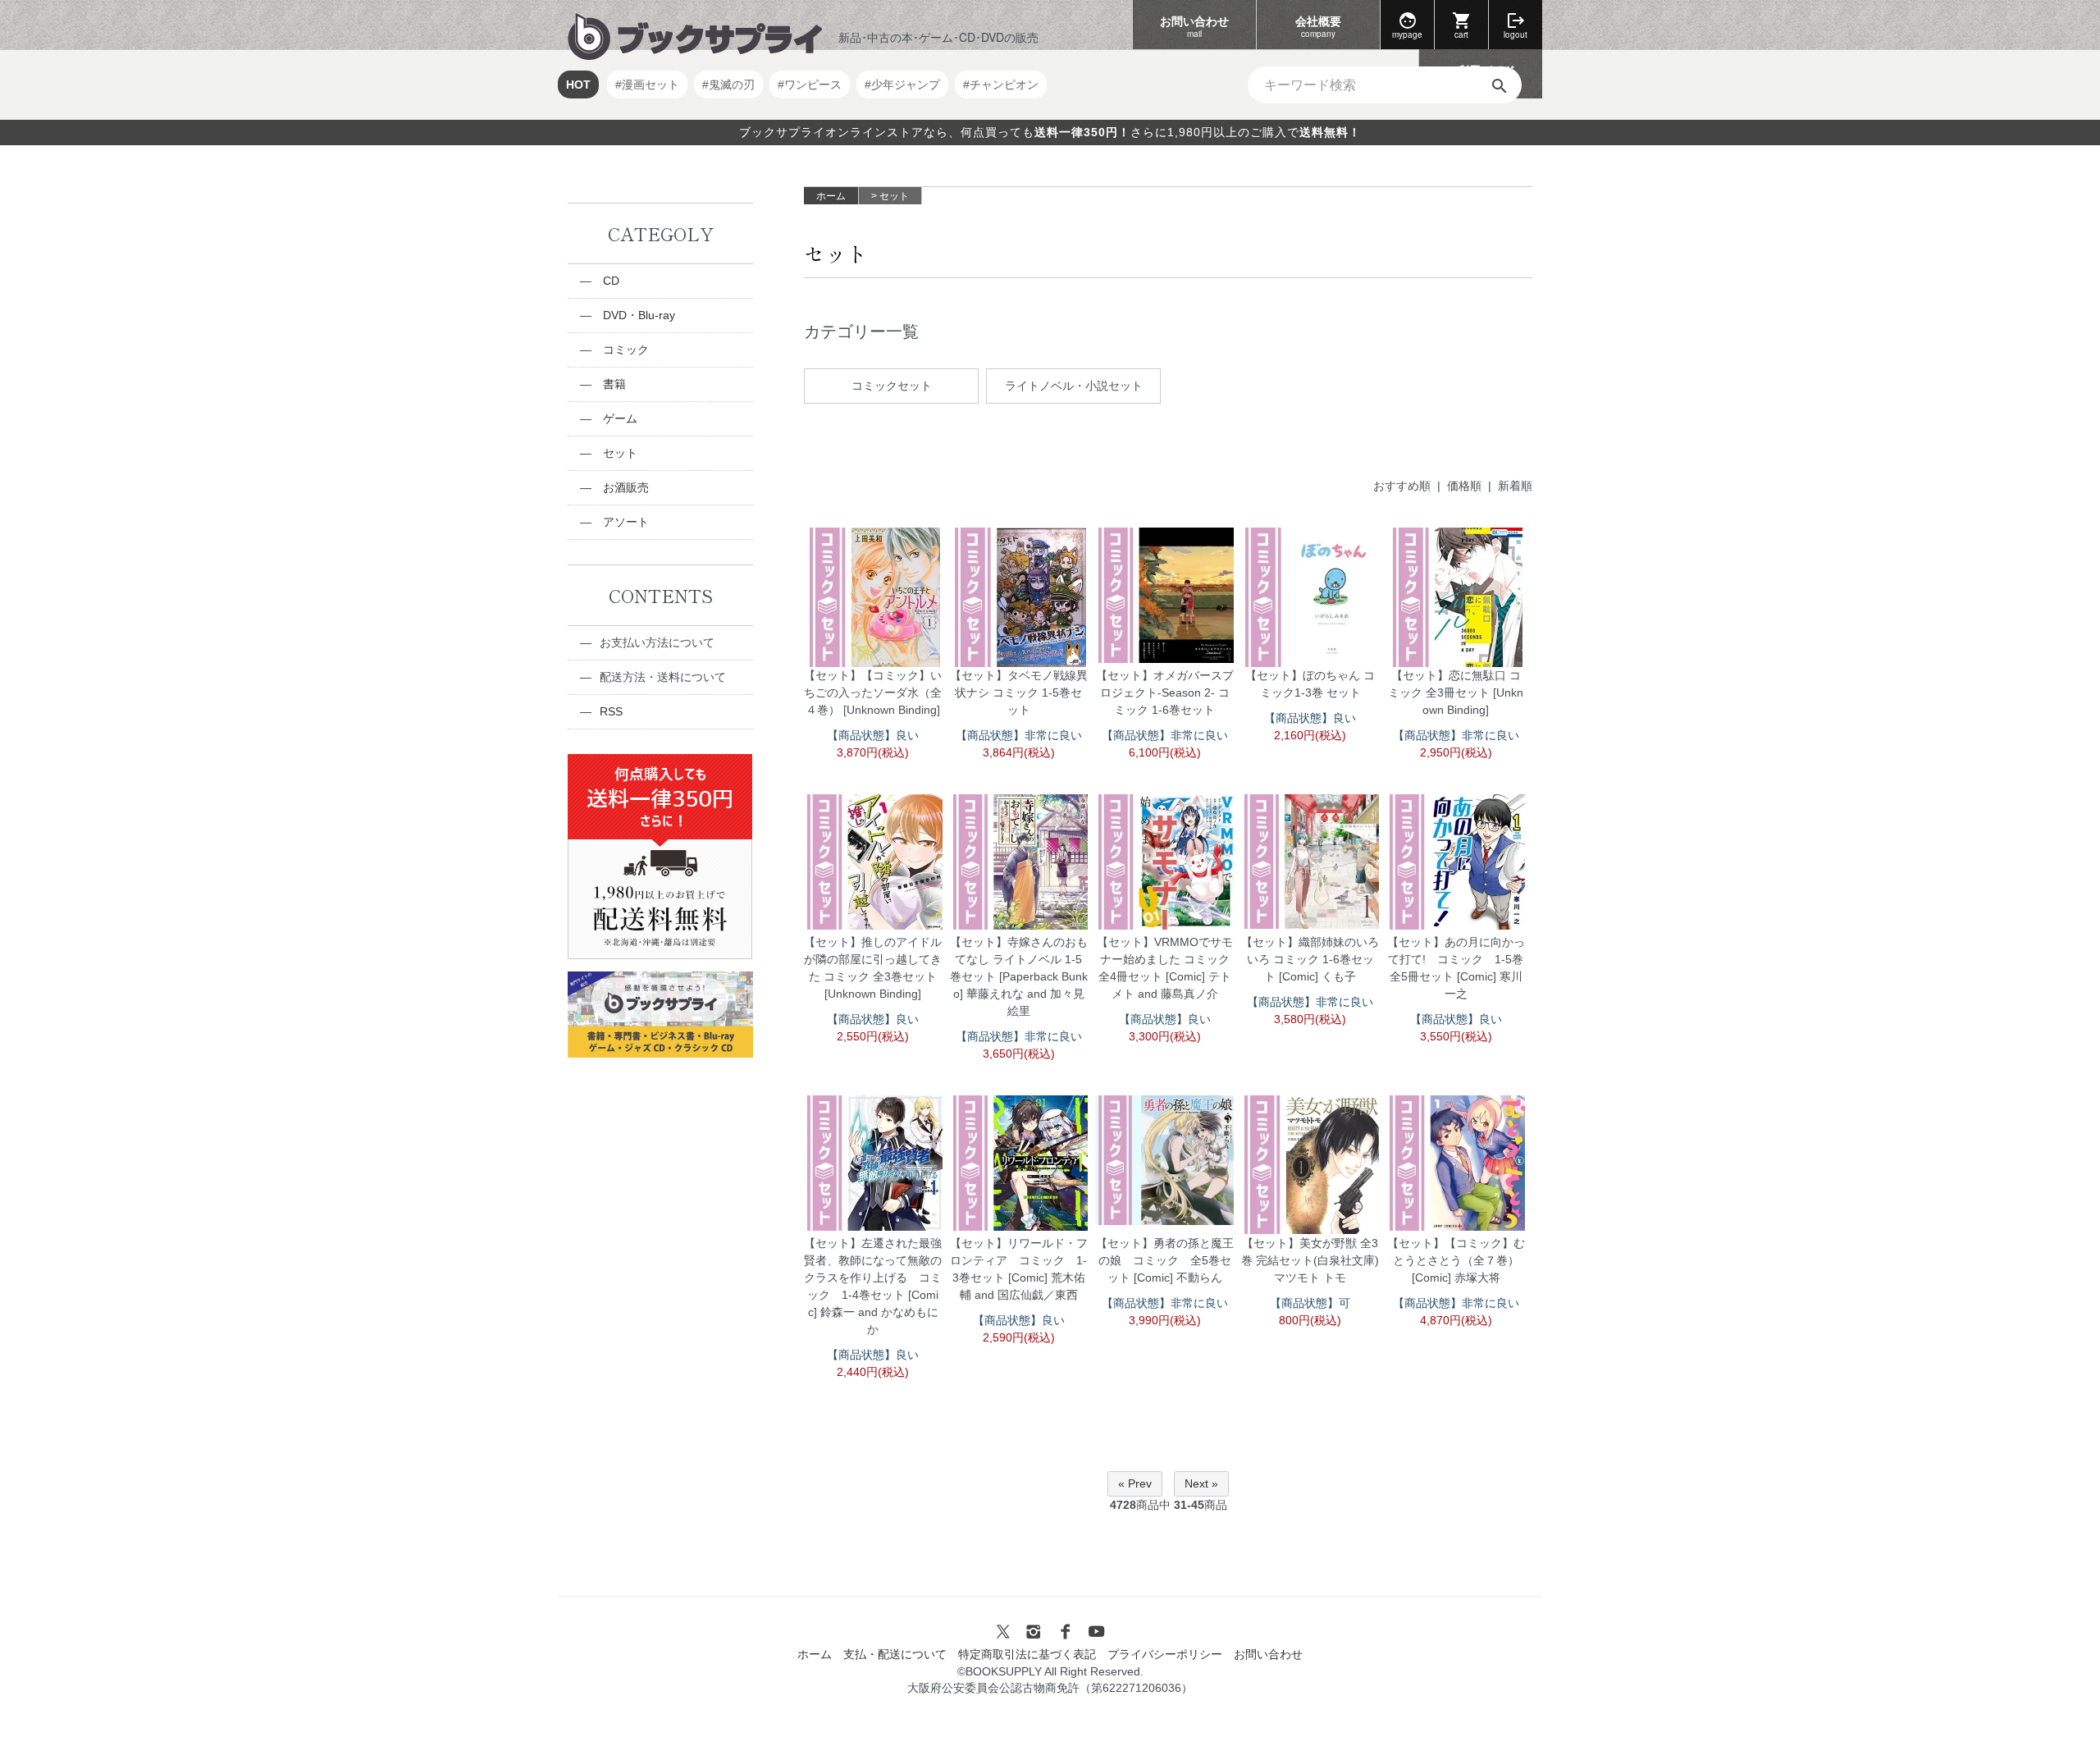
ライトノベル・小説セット (1074, 386)
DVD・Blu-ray (637, 315)
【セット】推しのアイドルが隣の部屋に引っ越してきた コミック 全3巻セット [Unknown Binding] (873, 989)
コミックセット (892, 386)
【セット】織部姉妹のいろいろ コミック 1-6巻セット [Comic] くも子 (1310, 980)
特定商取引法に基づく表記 (1027, 1654)
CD (609, 281)
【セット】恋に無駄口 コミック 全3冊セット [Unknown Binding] (1456, 714)
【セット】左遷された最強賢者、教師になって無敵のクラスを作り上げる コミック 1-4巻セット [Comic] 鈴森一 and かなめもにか (873, 1307)
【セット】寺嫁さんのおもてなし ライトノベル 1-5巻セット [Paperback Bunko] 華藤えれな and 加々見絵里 (1019, 998)
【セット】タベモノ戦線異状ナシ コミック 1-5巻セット (1019, 714)
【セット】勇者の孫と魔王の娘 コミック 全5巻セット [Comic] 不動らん (1165, 1282)
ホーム (831, 196)
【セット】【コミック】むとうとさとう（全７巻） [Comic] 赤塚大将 (1456, 1282)
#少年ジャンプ (902, 85)
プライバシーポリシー (1165, 1654)
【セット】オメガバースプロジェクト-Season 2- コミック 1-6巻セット (1165, 714)
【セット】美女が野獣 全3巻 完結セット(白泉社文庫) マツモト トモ (1310, 1282)
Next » (1201, 1483)
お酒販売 (624, 487)
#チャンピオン (1001, 85)
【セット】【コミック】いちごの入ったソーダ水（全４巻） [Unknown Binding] (873, 714)
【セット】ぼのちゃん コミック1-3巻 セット (1310, 705)
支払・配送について (895, 1654)
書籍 (613, 384)
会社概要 (1318, 26)
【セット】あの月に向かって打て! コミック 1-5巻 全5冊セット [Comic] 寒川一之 (1456, 989)
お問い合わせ (1194, 26)
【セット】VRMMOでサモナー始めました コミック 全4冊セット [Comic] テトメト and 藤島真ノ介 (1165, 989)
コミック (624, 350)
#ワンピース (810, 85)
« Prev (1135, 1483)
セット (894, 196)
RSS (611, 711)
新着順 (1515, 486)
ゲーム (619, 418)
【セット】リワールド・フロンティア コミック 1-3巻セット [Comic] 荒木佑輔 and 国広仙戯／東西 (1019, 1290)
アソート (624, 522)
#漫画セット (647, 85)
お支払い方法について (657, 642)
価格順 (1464, 486)
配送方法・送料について (663, 677)
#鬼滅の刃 (728, 85)
